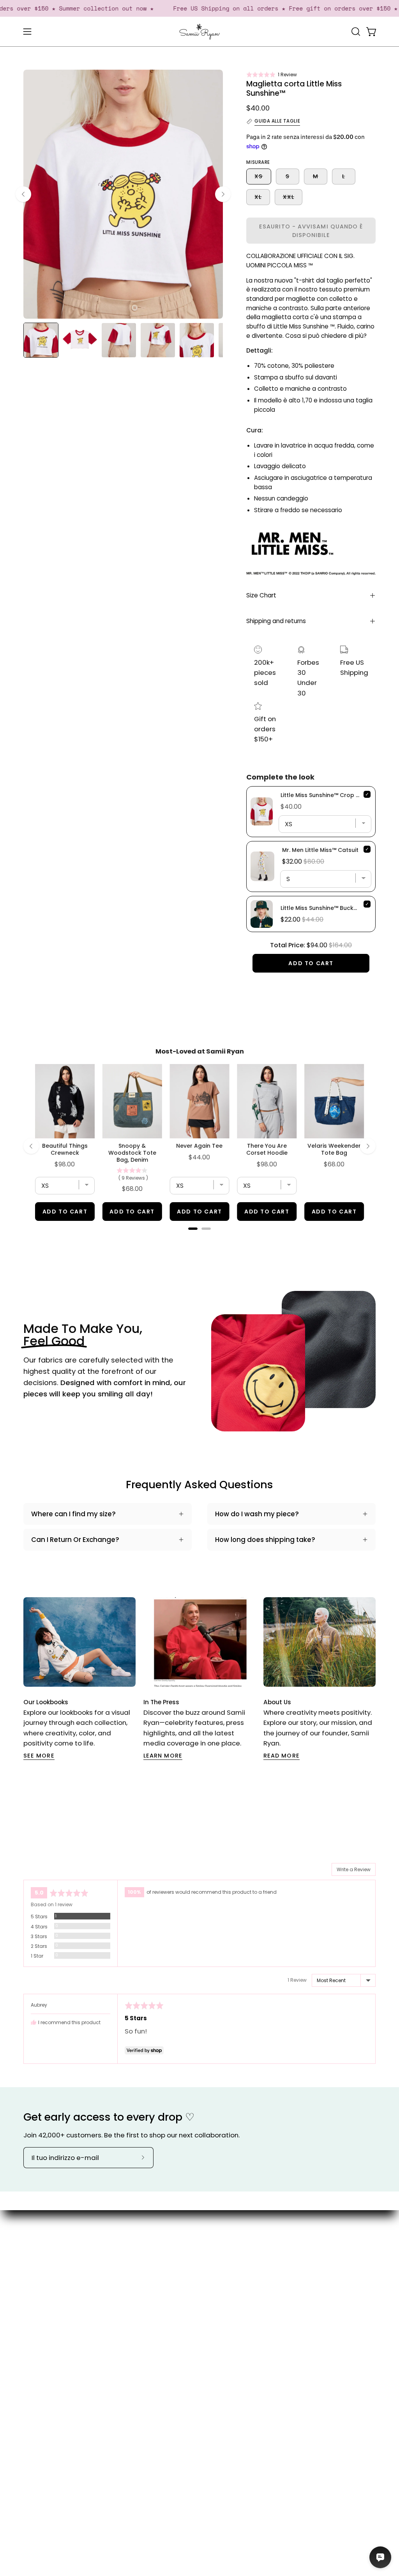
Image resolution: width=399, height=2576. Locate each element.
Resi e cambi (236, 2321)
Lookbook (186, 2272)
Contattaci (244, 2252)
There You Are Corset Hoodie (267, 1149)
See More (39, 1756)
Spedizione (244, 2289)
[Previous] (23, 194)
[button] (272, 75)
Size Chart (261, 595)
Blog (178, 2259)
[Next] (223, 194)
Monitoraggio (248, 2303)
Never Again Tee (199, 1146)
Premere (185, 2286)
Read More (282, 1756)
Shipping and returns (276, 621)
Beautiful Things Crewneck (65, 1149)
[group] (199, 1679)
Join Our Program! (241, 2271)
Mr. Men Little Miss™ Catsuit (320, 850)
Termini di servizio (242, 2345)
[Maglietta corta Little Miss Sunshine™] (41, 340)
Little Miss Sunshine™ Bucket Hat (326, 908)
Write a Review (354, 1869)
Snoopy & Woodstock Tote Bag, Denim (132, 1153)
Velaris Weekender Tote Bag (334, 1149)
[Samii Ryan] (199, 32)
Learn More (163, 1756)
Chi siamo (187, 2245)
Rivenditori (188, 2299)
